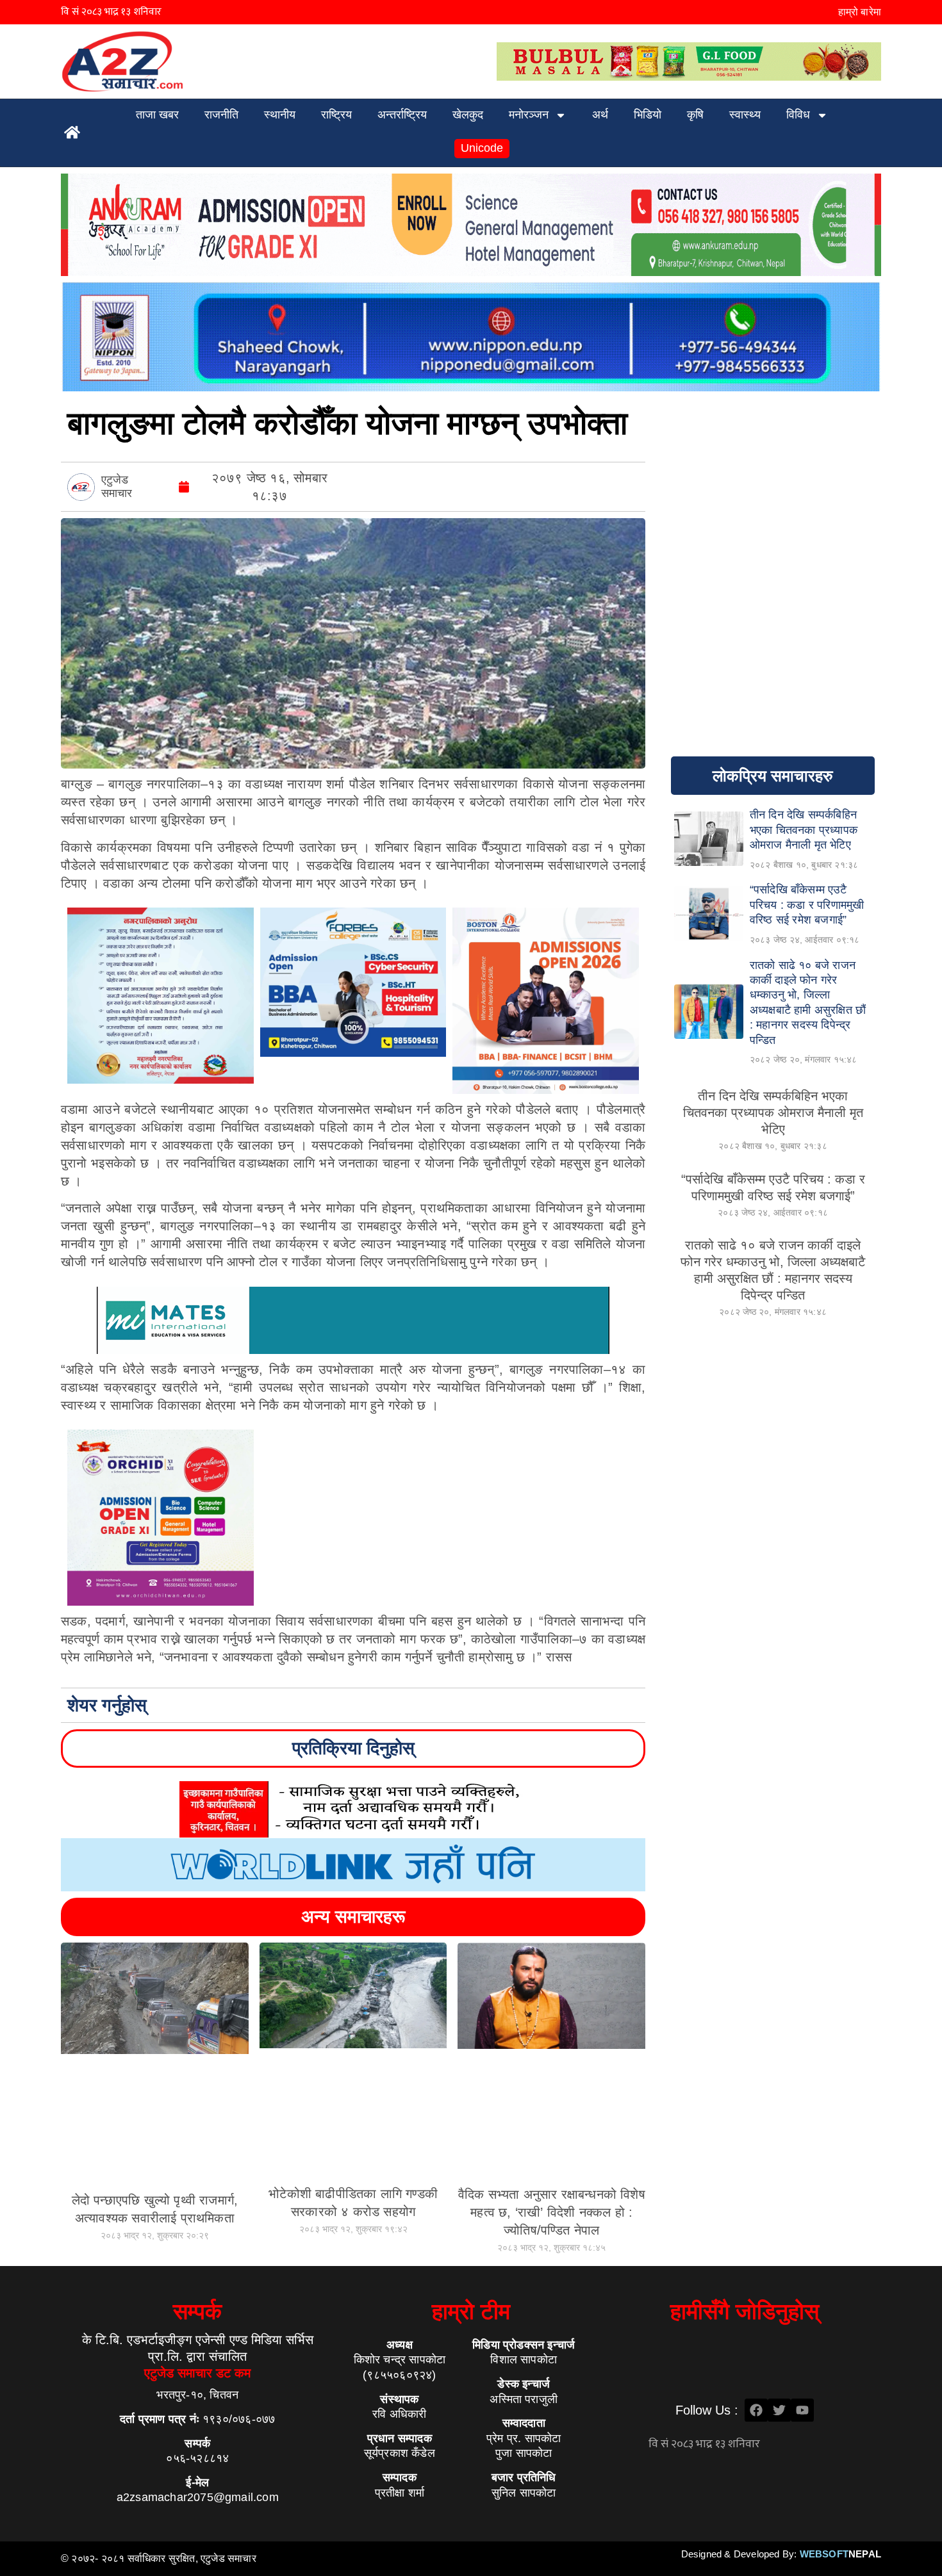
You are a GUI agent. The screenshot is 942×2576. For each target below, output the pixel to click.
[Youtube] (802, 2410)
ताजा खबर (157, 115)
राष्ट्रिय (336, 115)
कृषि (695, 115)
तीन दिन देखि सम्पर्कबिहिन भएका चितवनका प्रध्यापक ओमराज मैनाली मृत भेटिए (773, 1113)
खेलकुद (468, 115)
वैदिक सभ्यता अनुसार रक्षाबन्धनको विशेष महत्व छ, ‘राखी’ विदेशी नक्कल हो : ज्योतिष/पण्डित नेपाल (552, 2212)
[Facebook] (756, 2410)
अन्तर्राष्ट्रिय (402, 115)
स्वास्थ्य (745, 115)
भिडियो (648, 115)
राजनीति (221, 115)
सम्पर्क (197, 2311)
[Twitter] (779, 2410)
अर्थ (600, 115)
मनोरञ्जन (529, 115)
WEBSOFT (840, 2554)
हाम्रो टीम (471, 2311)
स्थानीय (280, 115)
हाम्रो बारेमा (860, 12)
